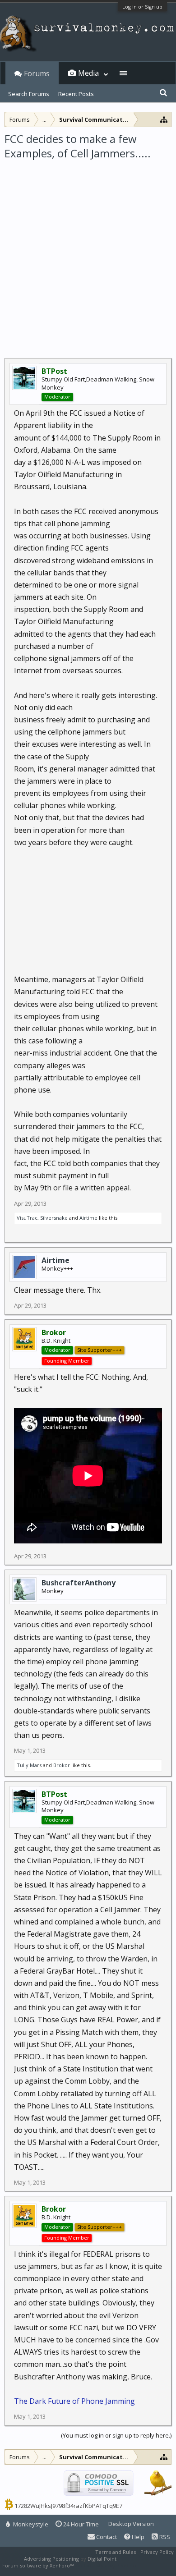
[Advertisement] (88, 253)
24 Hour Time (80, 2524)
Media (88, 73)
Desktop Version (131, 2524)
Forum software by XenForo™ (39, 2565)
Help (137, 2537)
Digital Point (102, 2559)
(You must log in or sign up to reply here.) (116, 2435)
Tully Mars (29, 1765)
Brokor (62, 1765)
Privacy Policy (157, 2552)
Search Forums (29, 94)
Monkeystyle (30, 2524)
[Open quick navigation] (164, 119)
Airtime (88, 1218)
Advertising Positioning (51, 2559)
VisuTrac (27, 1218)
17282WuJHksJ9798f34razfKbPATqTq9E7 (68, 2506)
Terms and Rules (116, 2552)
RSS (164, 2537)
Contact (106, 2537)
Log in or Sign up (142, 7)
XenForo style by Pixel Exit (107, 2565)
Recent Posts (76, 94)
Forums (37, 73)
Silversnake (54, 1218)
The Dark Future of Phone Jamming (74, 2401)
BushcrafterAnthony (79, 1583)
